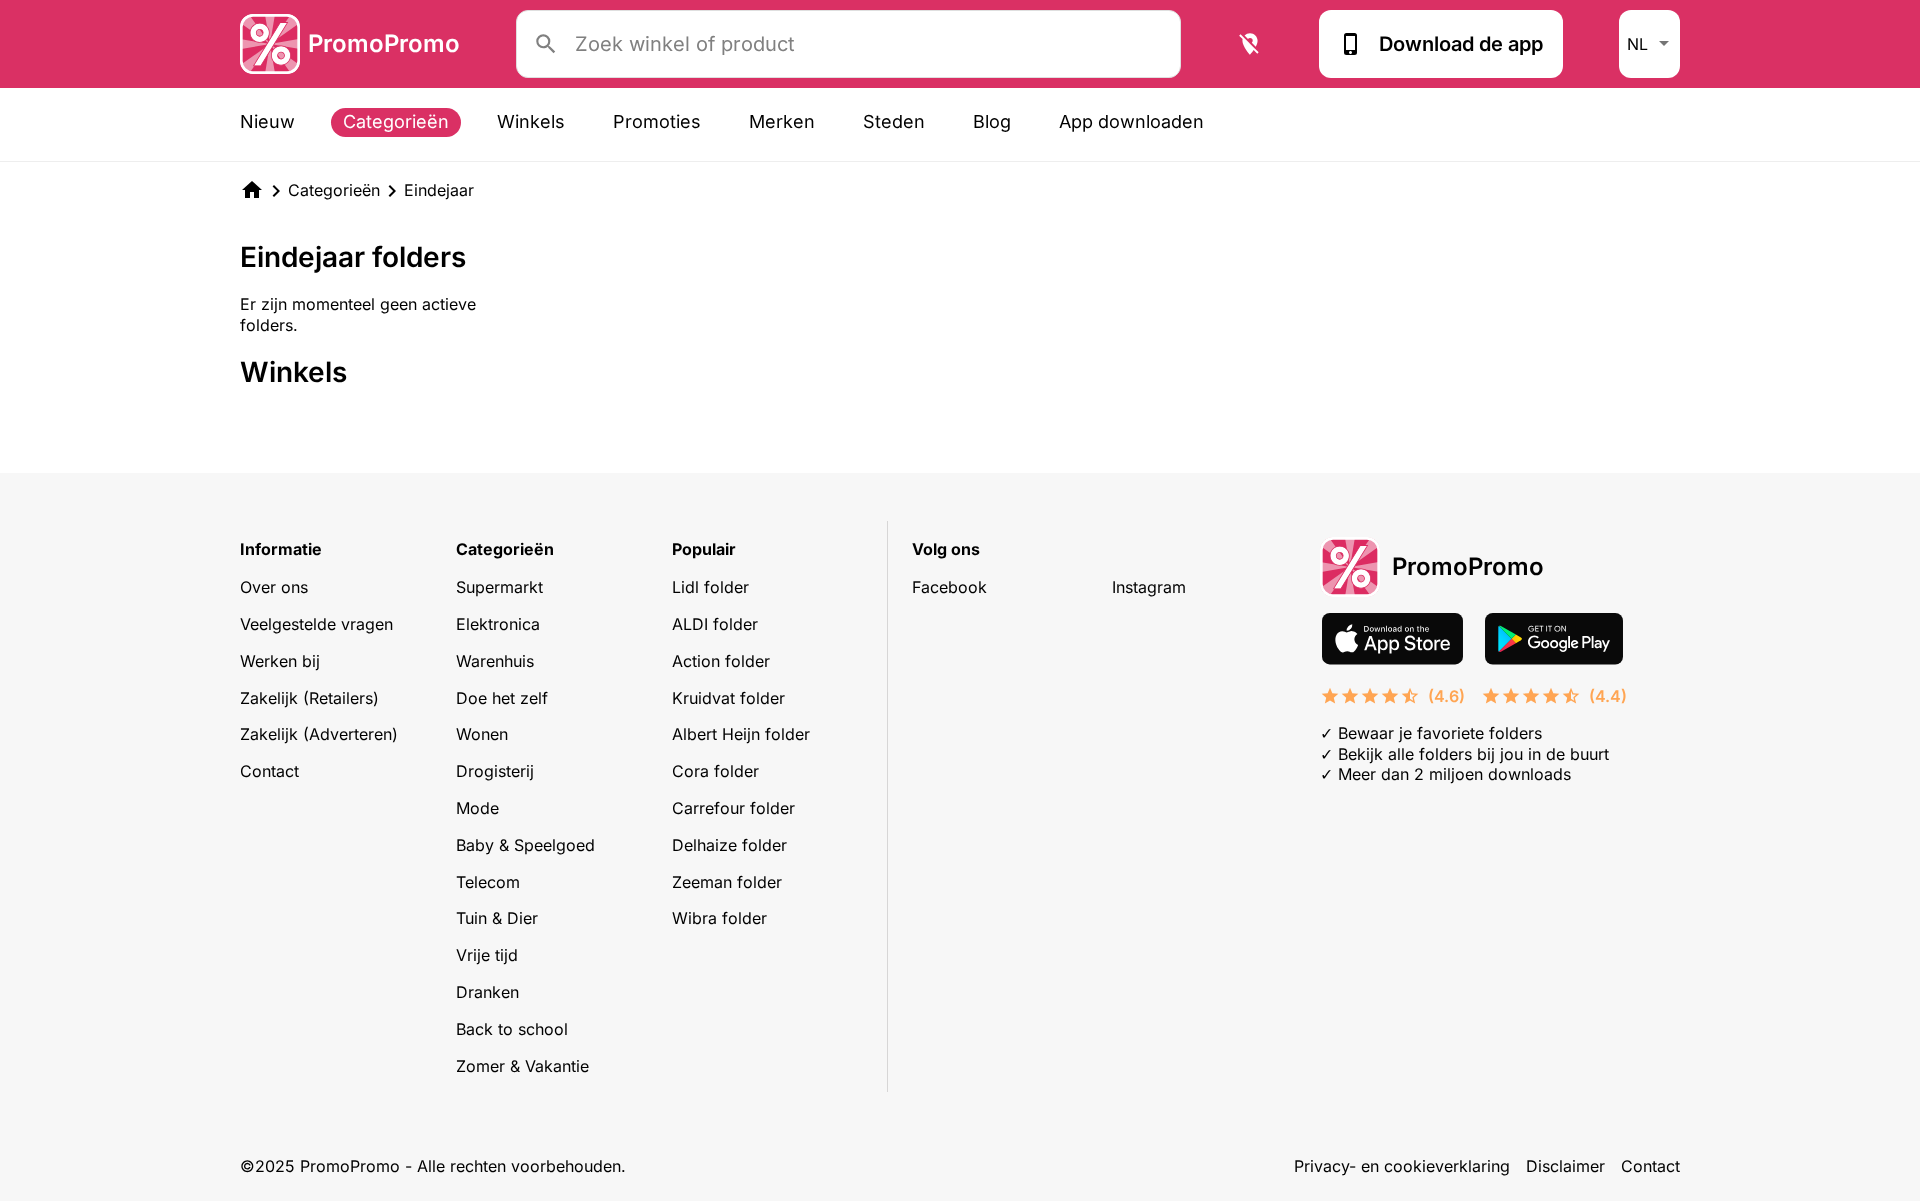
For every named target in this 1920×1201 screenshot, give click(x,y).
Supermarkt (499, 587)
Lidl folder (710, 587)
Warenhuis (495, 661)
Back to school (512, 1029)
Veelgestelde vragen (316, 624)
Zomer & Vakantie (522, 1066)
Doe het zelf (502, 698)
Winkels (531, 121)
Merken (782, 121)
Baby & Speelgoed (525, 845)
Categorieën (396, 121)
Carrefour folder (733, 808)
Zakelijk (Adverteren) (319, 734)
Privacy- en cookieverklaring (1402, 1166)
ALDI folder (715, 624)
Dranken (487, 992)
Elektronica (498, 624)
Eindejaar (439, 190)
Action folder (721, 661)
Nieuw (267, 121)
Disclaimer (1565, 1166)
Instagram (1149, 587)
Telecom (488, 882)
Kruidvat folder (728, 698)
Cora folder (715, 771)
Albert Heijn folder (741, 734)
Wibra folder (719, 918)
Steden (894, 121)
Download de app (1461, 44)
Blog (992, 121)
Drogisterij (495, 771)
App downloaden (1131, 121)
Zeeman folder (727, 882)
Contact (269, 771)
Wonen (482, 734)
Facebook (949, 587)
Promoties (657, 121)
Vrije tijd (487, 955)
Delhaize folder (729, 845)
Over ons (274, 587)
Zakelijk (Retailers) (309, 698)
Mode (477, 808)
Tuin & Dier (497, 918)
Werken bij (280, 661)
